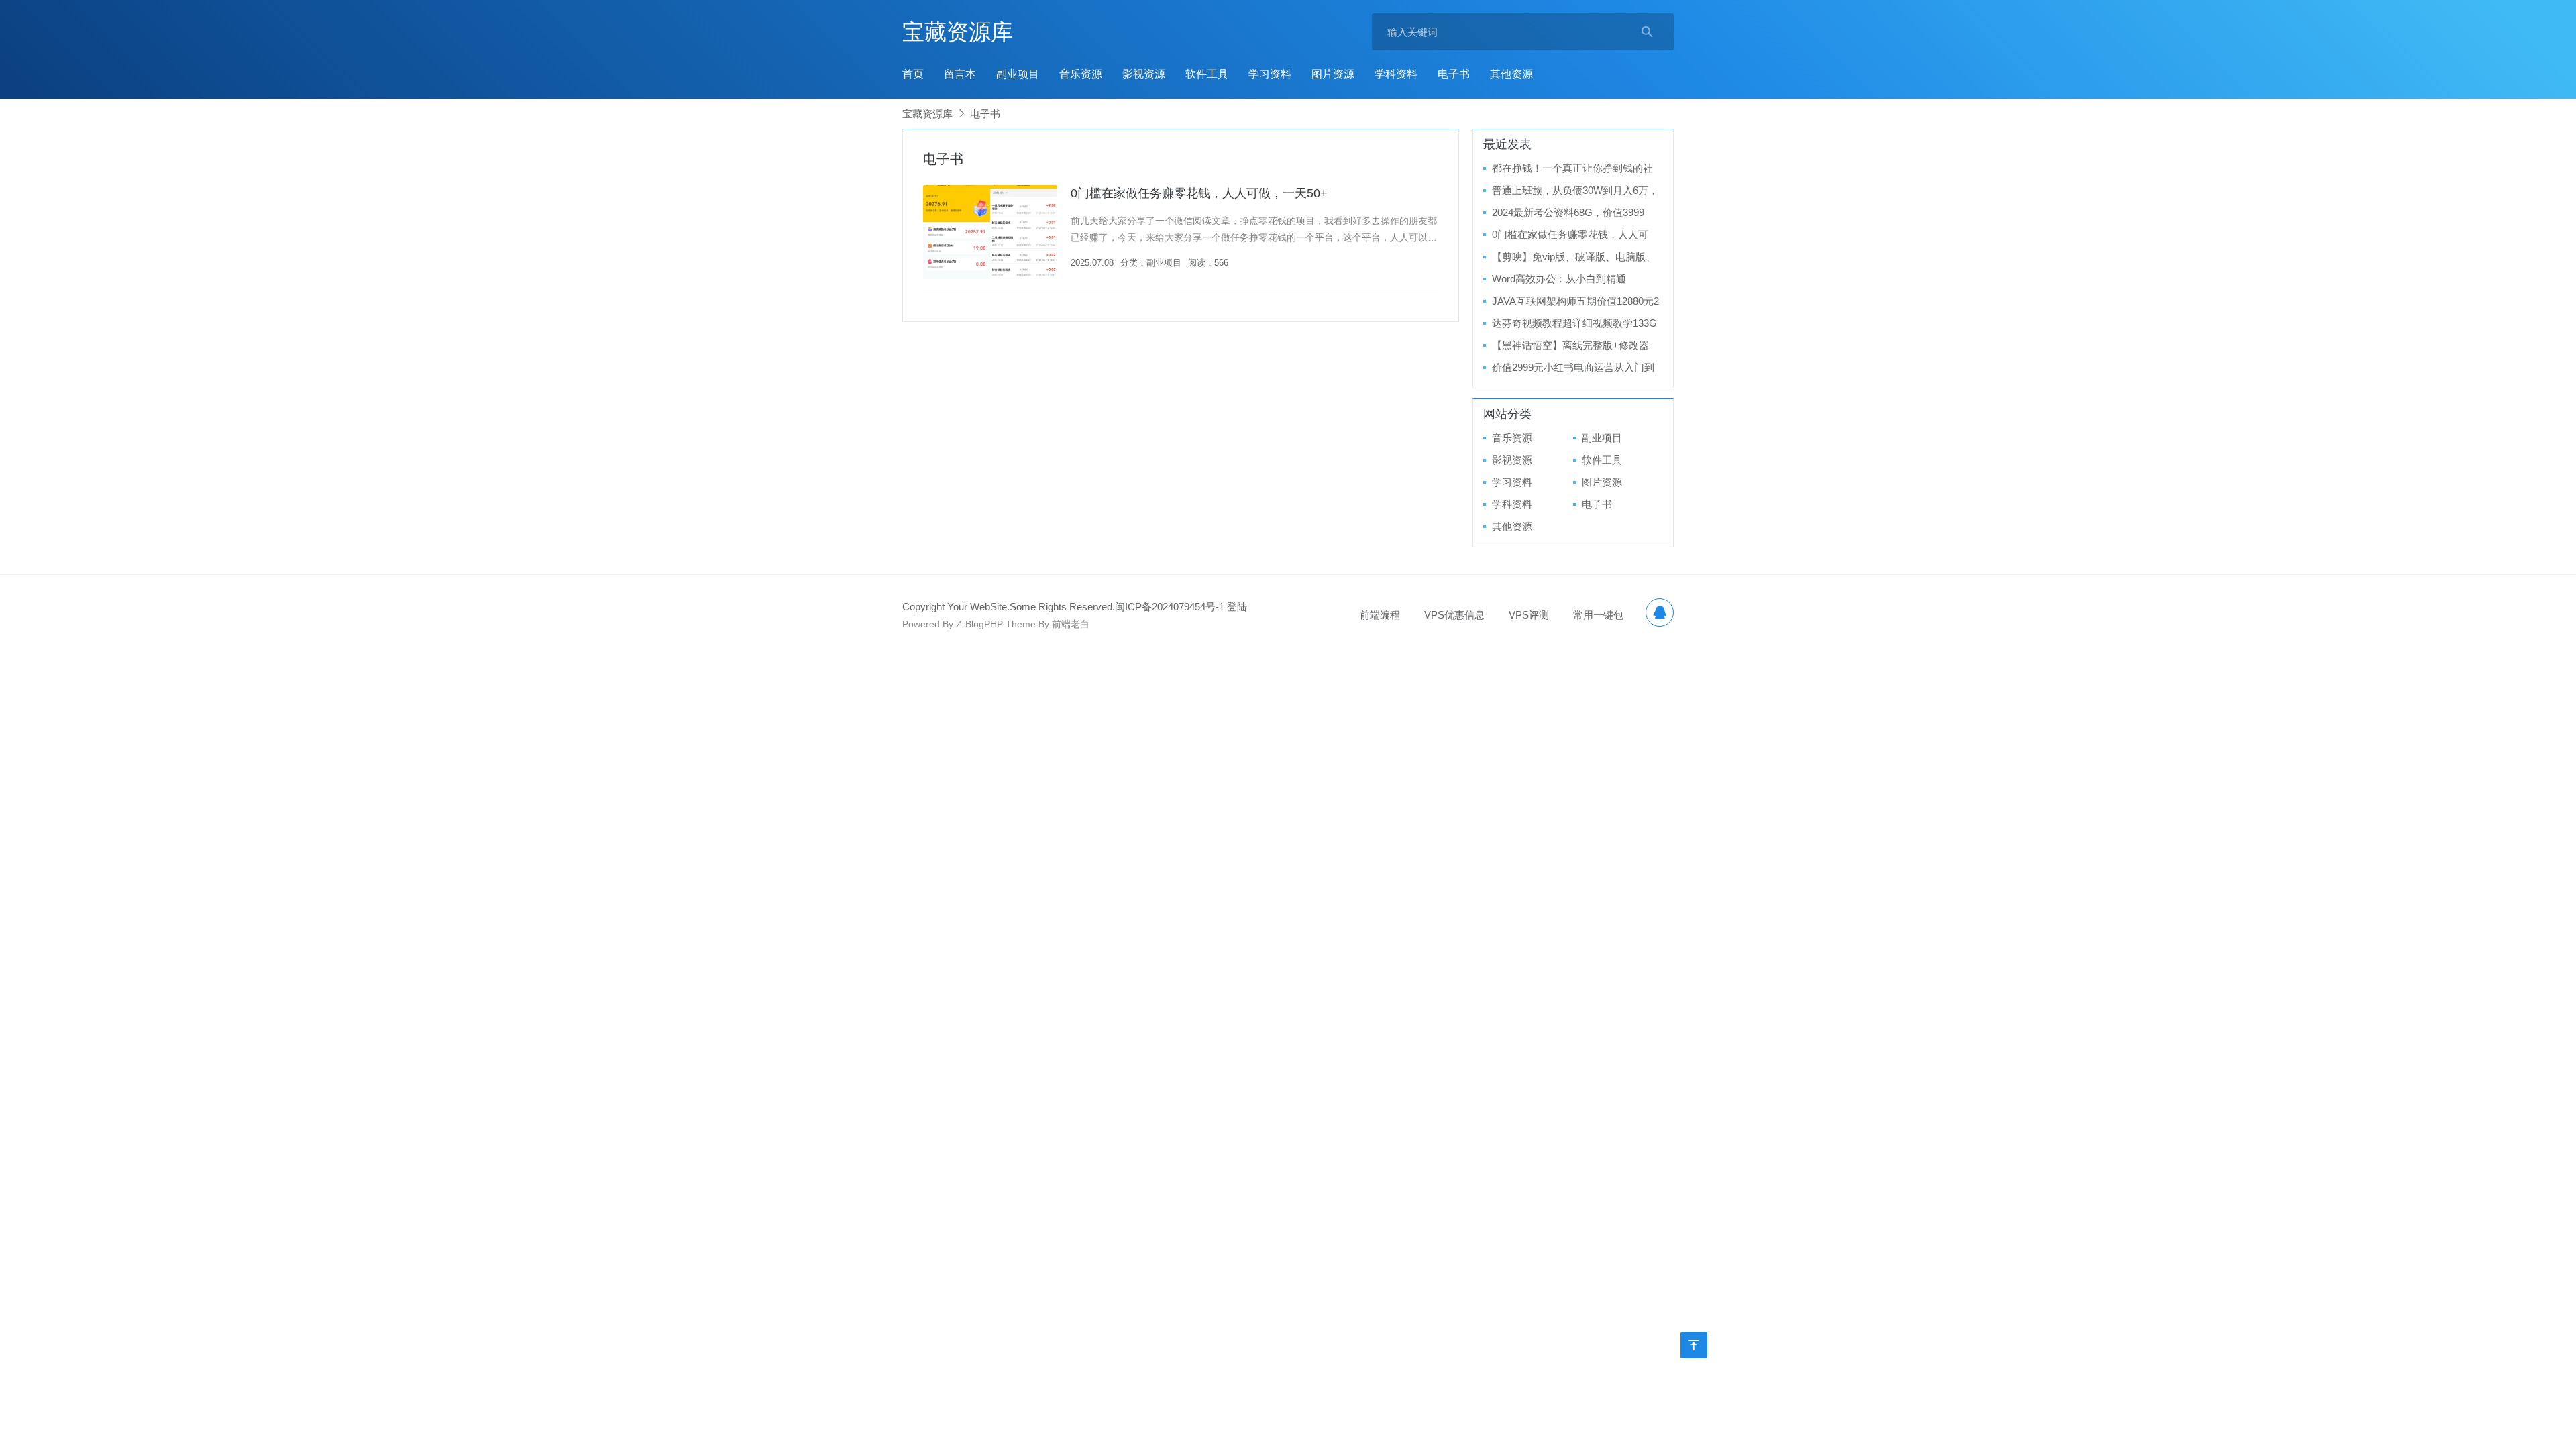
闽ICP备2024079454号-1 (1170, 607)
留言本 (960, 74)
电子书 (1454, 74)
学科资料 (1396, 74)
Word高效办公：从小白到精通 (1559, 279)
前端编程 (1380, 615)
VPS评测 (1529, 615)
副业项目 (1018, 74)
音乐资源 (1081, 74)
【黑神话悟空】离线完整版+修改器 (1570, 345)
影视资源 (1144, 74)
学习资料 (1270, 74)
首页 (913, 74)
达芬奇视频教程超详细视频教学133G (1574, 323)
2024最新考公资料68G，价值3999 (1568, 212)
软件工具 (1207, 74)
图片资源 (1333, 74)
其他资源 (1511, 74)
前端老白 (1071, 624)
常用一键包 (1598, 615)
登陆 (1237, 607)
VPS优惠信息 (1454, 615)
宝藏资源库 (958, 32)
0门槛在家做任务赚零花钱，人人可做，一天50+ (1199, 193)
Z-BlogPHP (979, 624)
